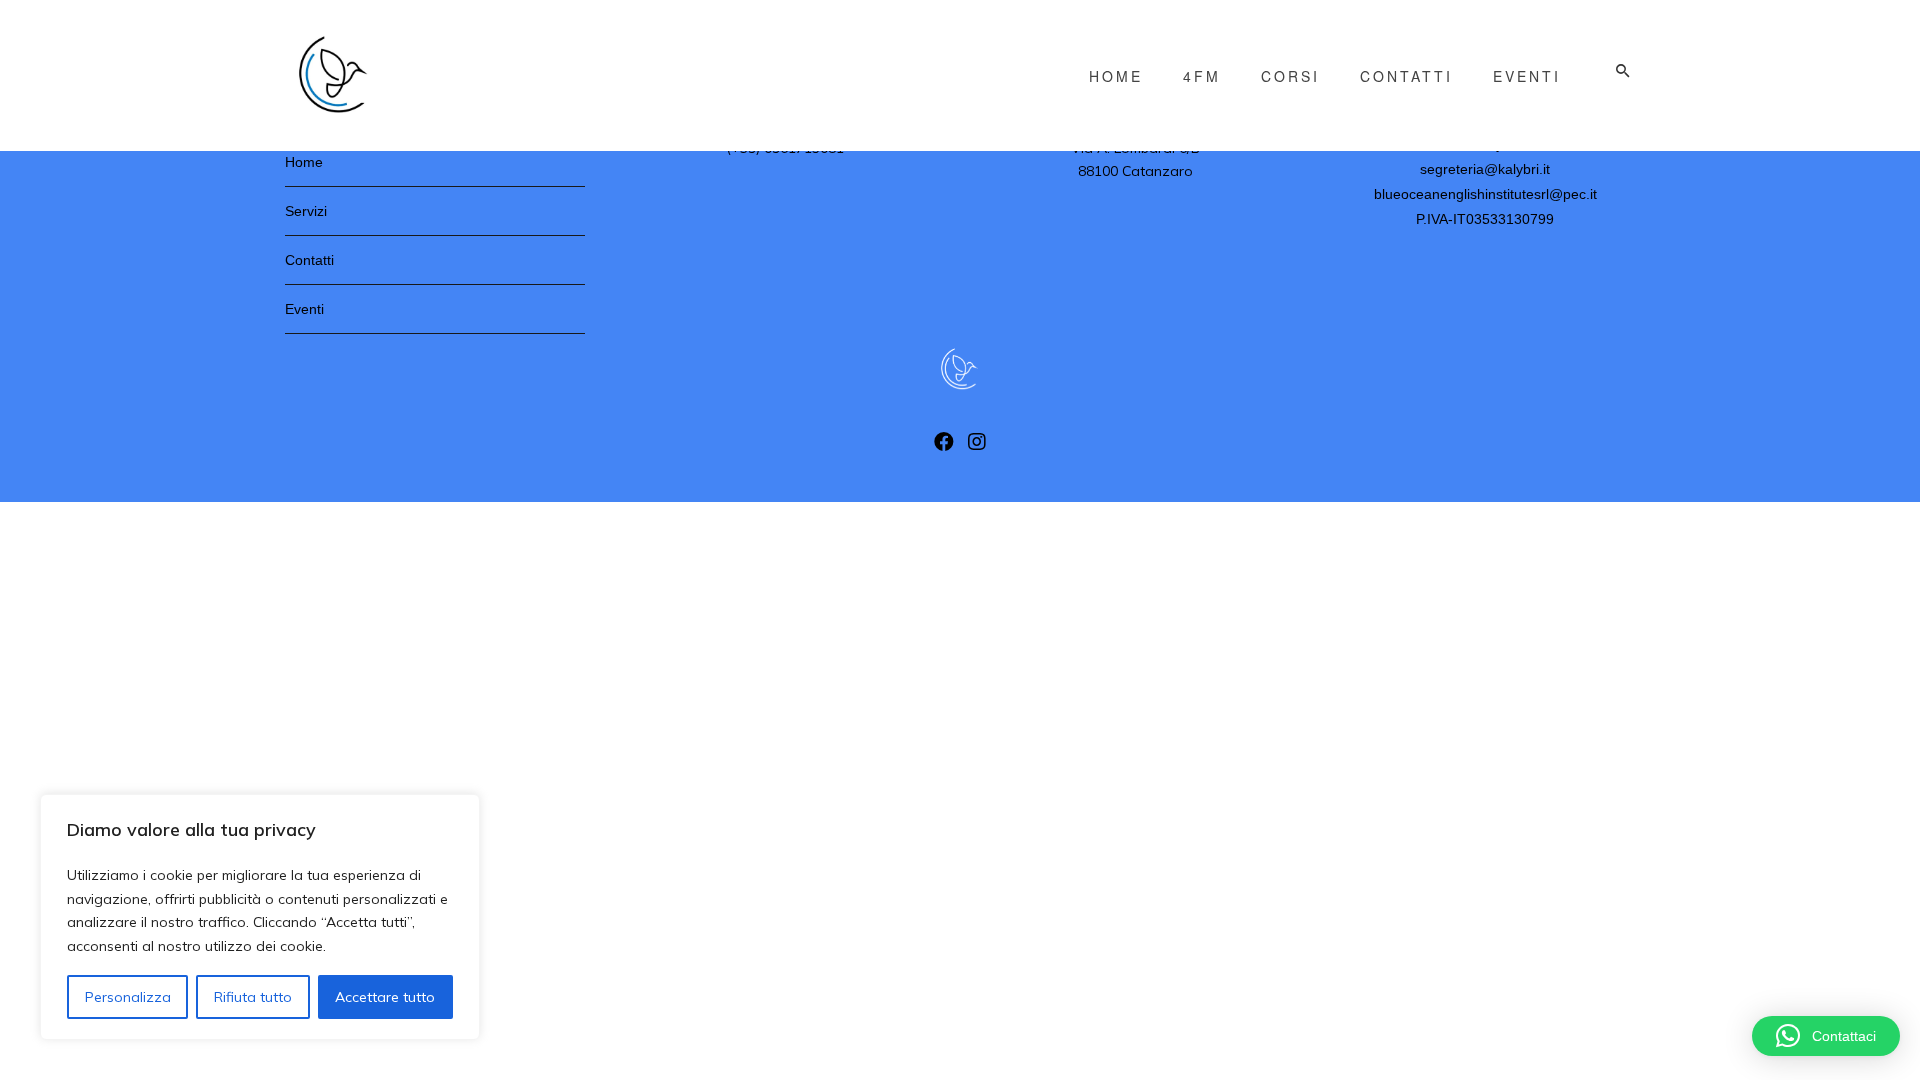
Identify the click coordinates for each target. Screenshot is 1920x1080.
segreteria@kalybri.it (1485, 169)
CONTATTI (1406, 76)
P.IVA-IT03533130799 (1485, 219)
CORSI (1290, 76)
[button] (1826, 1036)
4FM (1202, 76)
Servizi (306, 211)
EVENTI (1527, 76)
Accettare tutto (385, 997)
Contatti (309, 260)
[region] (260, 917)
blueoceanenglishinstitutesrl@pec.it (1485, 194)
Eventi (304, 309)
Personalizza (128, 997)
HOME (1116, 76)
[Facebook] (944, 447)
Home (304, 162)
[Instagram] (977, 447)
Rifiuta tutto (253, 997)
